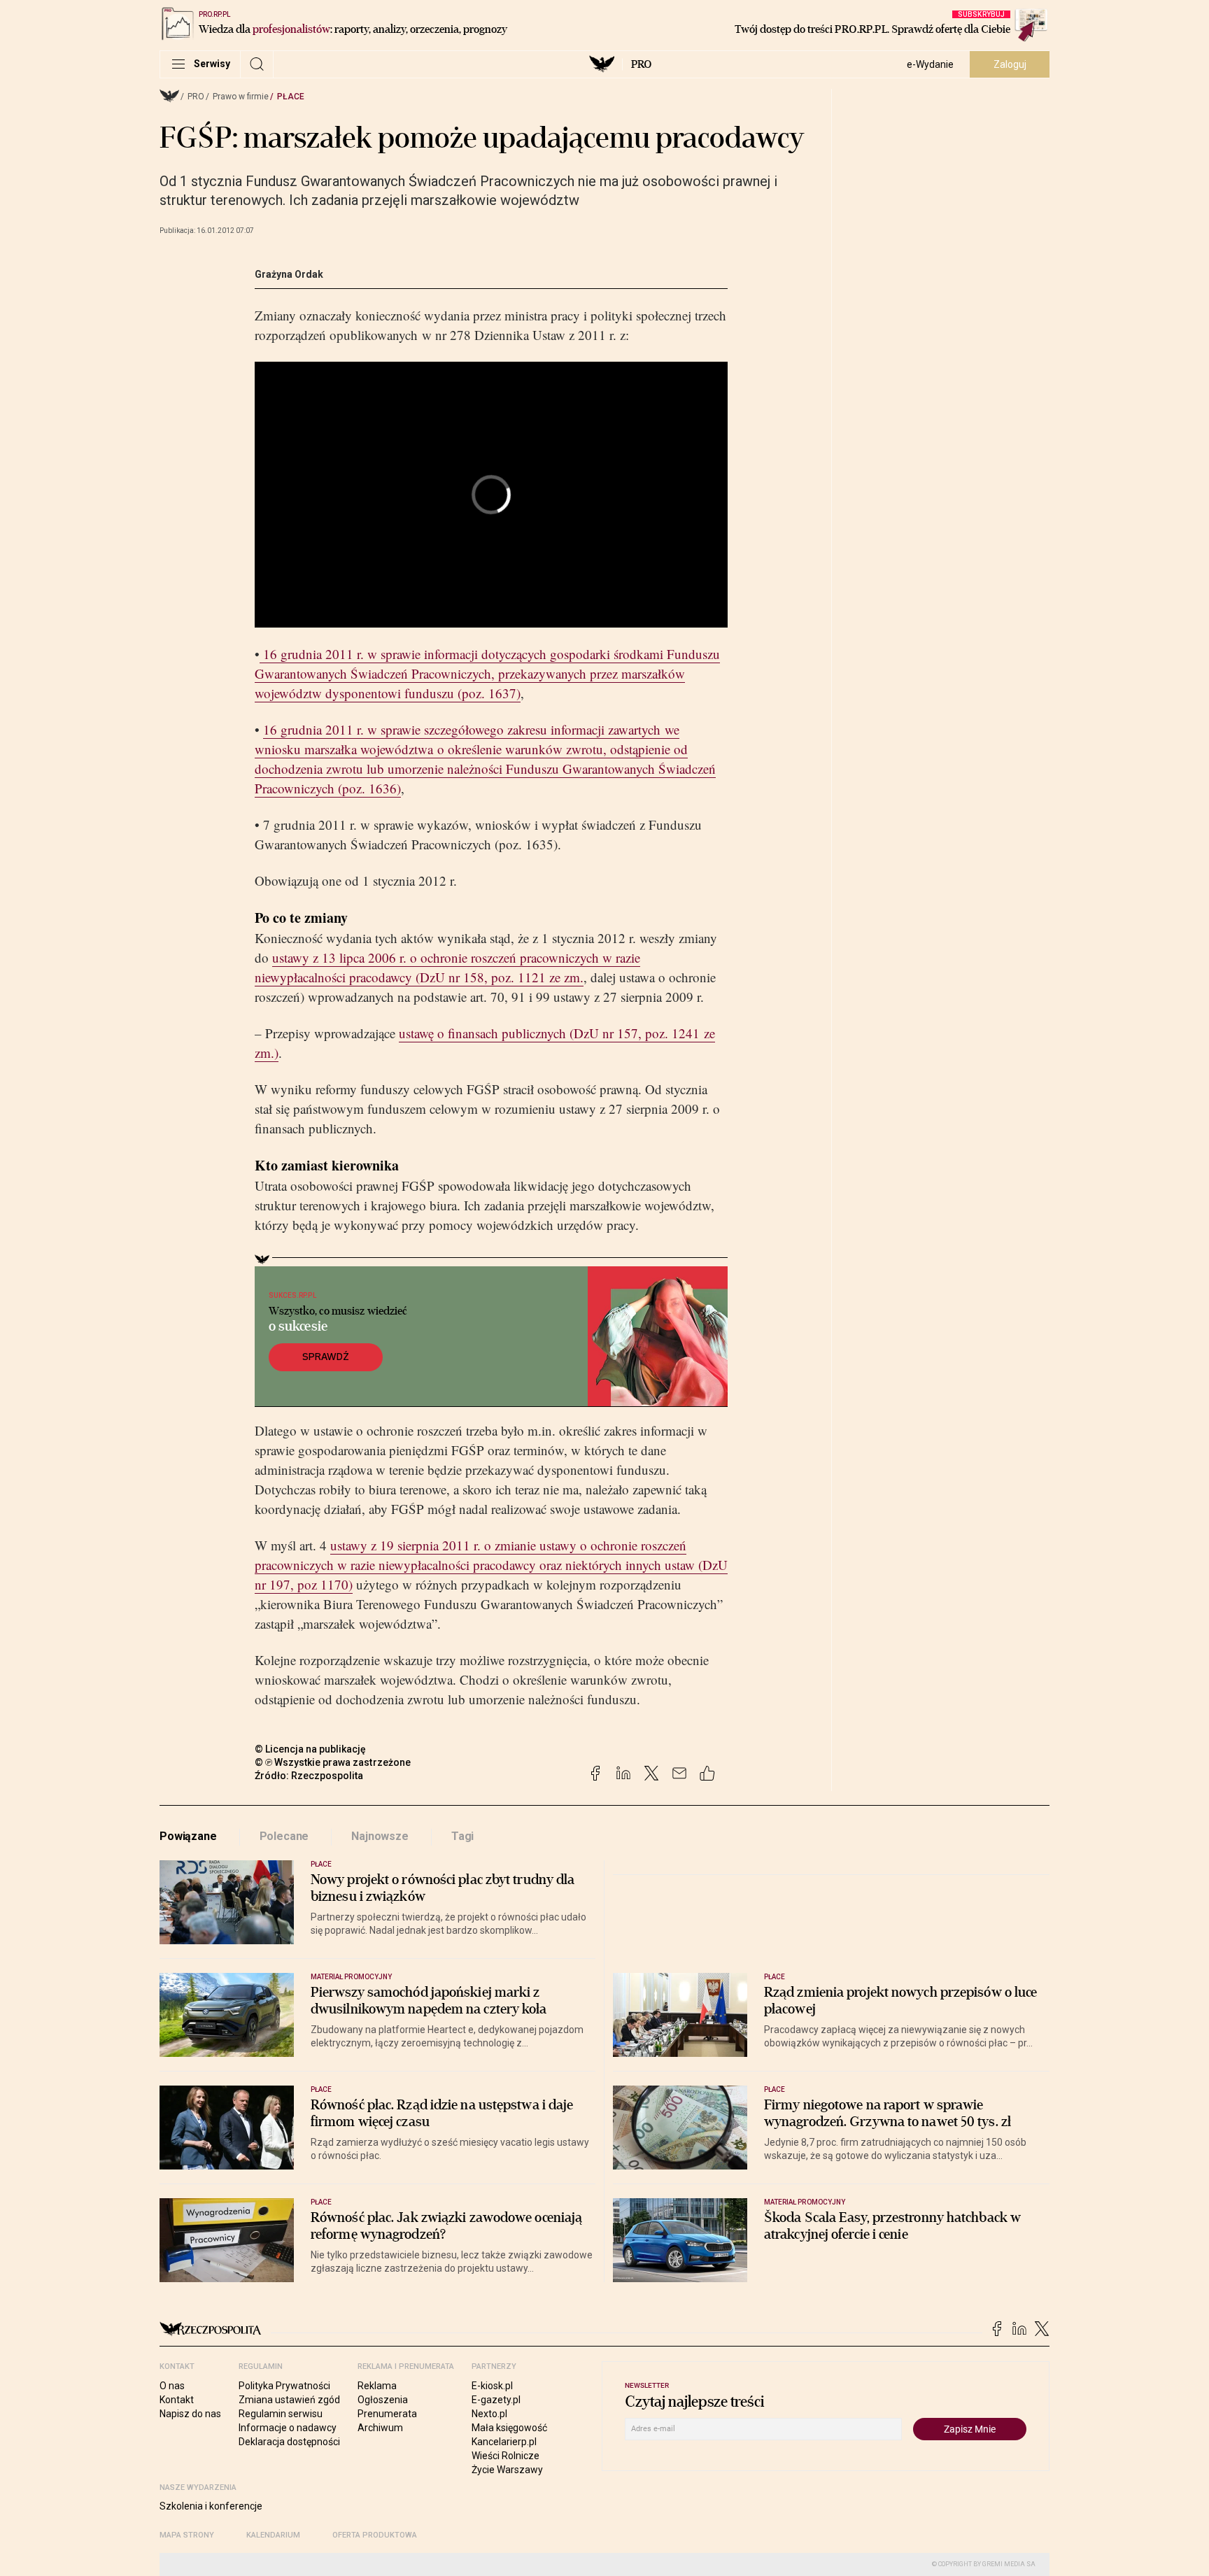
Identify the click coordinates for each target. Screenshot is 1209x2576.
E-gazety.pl (496, 2400)
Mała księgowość (509, 2428)
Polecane (284, 1836)
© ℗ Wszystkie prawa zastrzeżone (333, 1762)
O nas (172, 2386)
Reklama (377, 2386)
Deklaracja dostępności (289, 2442)
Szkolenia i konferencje (211, 2506)
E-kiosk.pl (492, 2386)
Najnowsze (380, 1836)
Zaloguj (1010, 64)
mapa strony (187, 2535)
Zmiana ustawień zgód (289, 2400)
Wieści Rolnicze (505, 2456)
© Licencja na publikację (311, 1749)
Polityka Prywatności (284, 2386)
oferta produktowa (375, 2535)
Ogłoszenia (383, 2400)
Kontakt (177, 2400)
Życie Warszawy (507, 2470)
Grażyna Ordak (289, 274)
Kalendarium (273, 2535)
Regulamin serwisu (281, 2414)
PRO (641, 64)
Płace (291, 97)
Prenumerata (387, 2414)
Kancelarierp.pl (504, 2442)
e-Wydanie (930, 64)
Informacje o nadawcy (288, 2428)
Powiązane (188, 1836)
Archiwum (380, 2428)
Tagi (462, 1836)
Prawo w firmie (241, 97)
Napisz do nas (190, 2414)
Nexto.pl (489, 2414)
